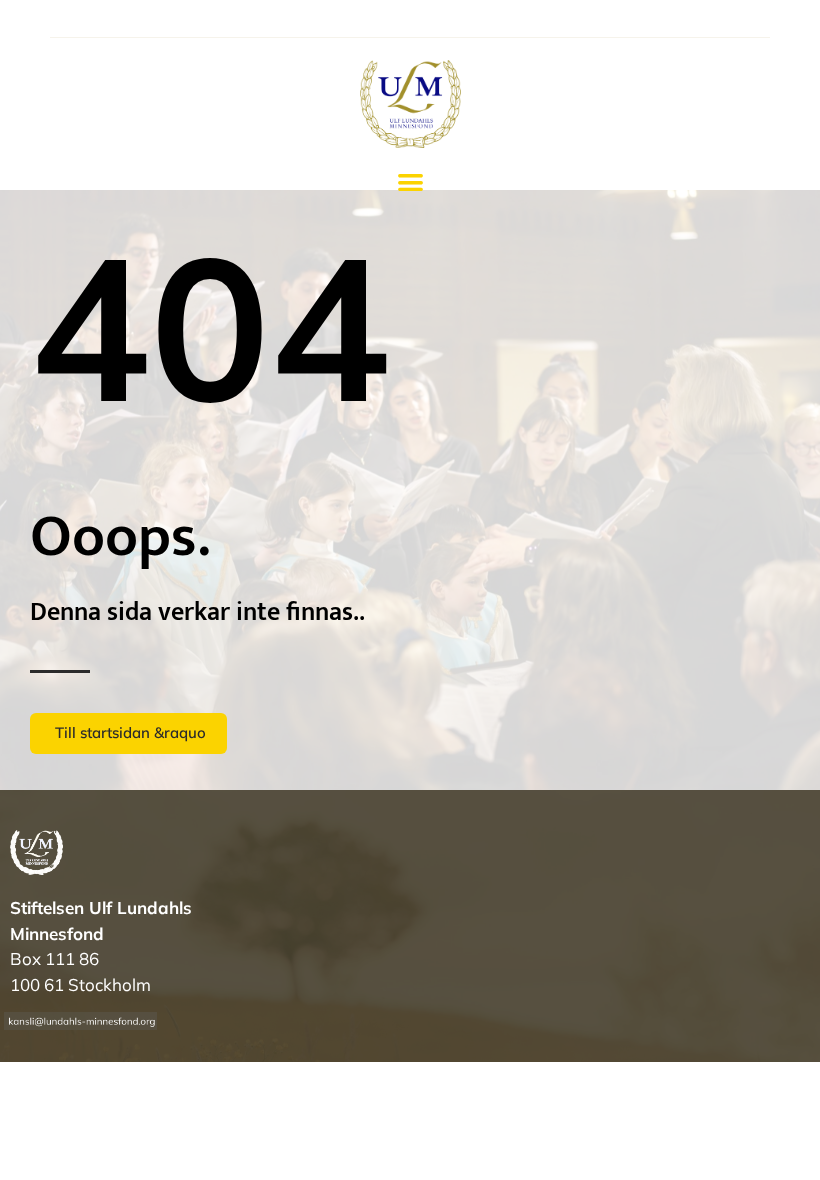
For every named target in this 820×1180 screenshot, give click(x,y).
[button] (410, 182)
